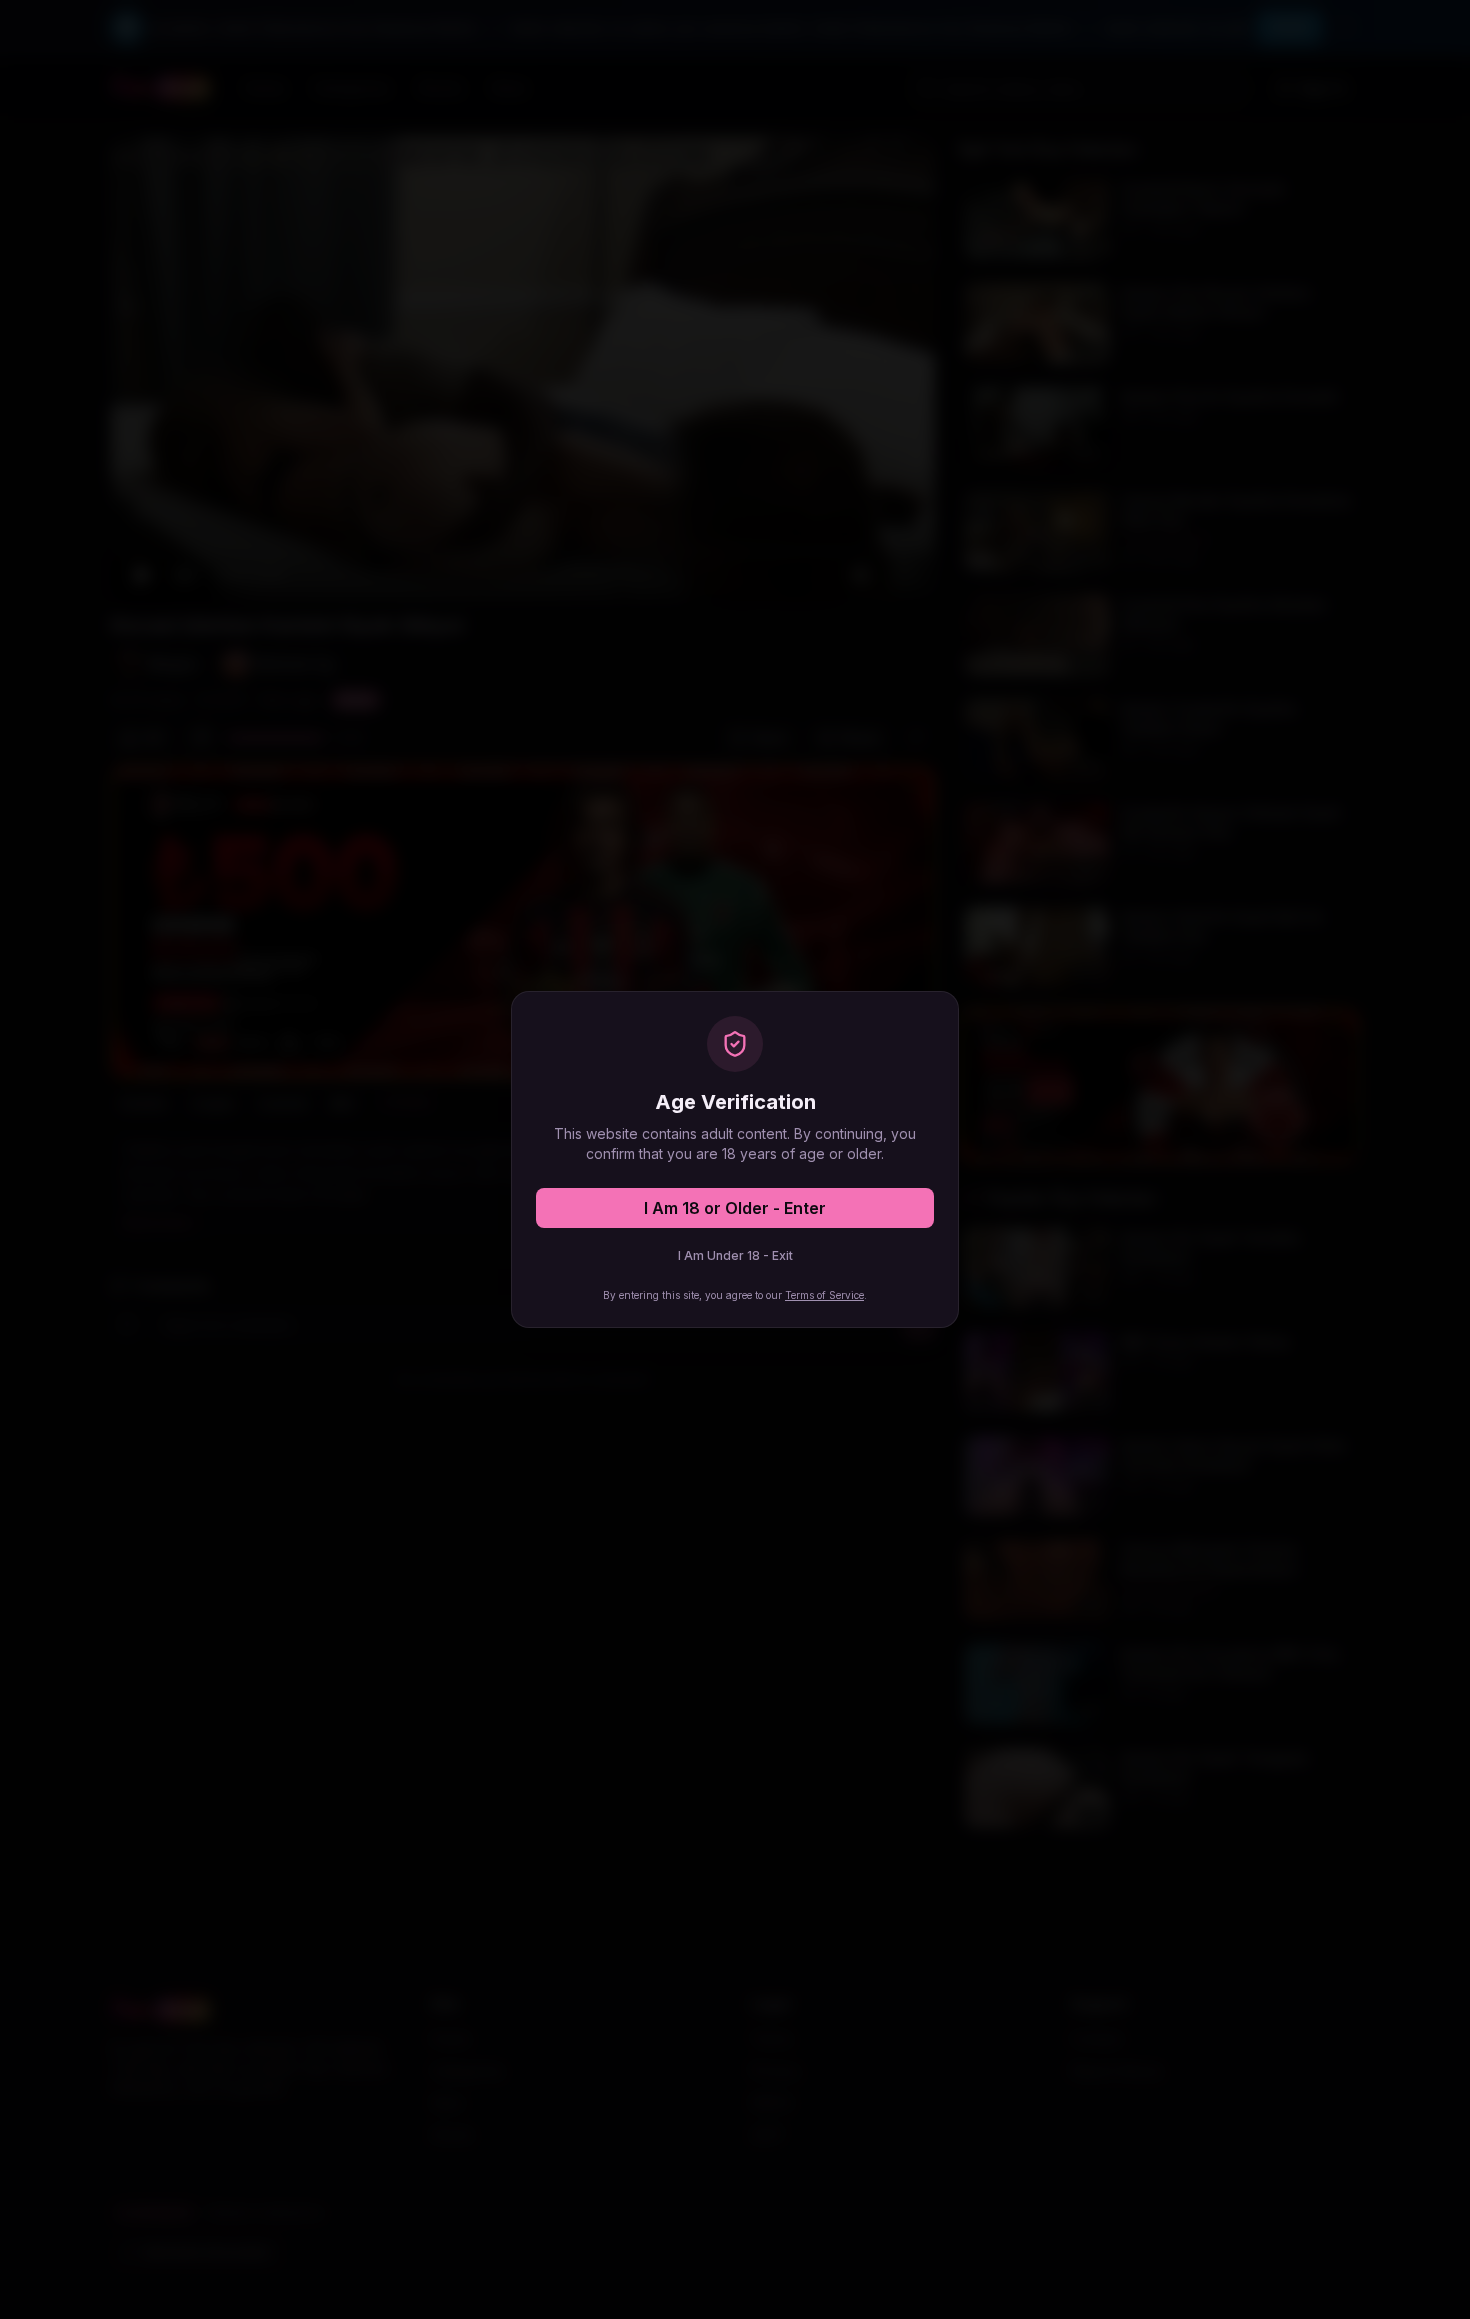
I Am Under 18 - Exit (735, 1255)
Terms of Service (824, 1295)
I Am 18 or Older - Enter (735, 1208)
